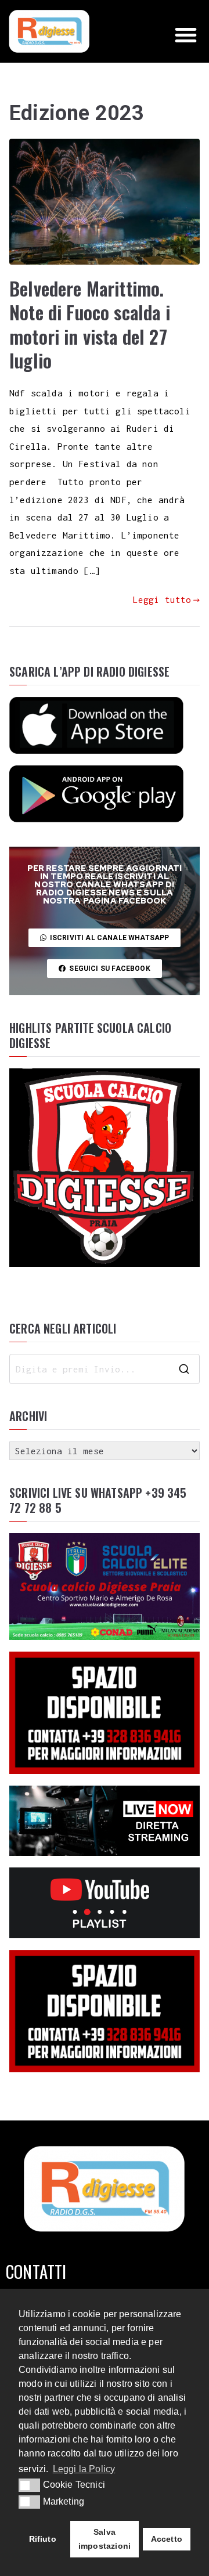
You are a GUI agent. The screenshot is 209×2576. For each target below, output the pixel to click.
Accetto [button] (167, 2539)
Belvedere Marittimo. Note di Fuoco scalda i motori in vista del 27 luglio (90, 324)
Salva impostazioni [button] (105, 2539)
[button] (186, 35)
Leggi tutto (162, 599)
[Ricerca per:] (105, 1369)
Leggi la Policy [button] (84, 2469)
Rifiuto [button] (43, 2539)
